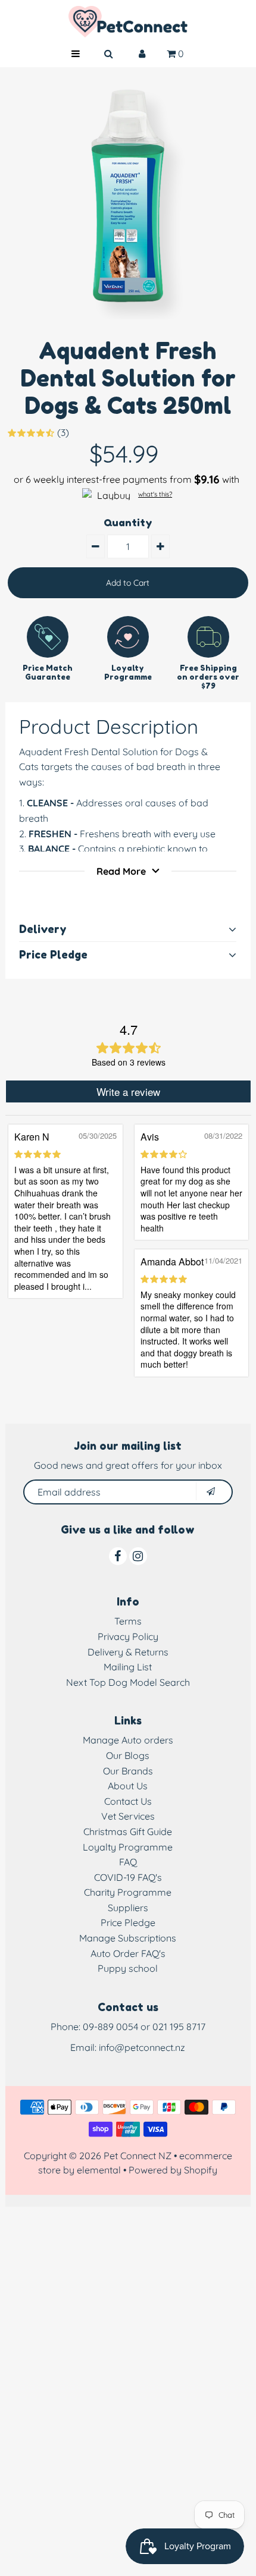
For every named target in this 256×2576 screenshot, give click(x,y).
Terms (128, 1621)
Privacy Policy (128, 1636)
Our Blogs (128, 1755)
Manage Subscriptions (128, 1938)
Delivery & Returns (128, 1652)
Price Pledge (128, 1922)
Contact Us (128, 1801)
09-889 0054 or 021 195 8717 (144, 2027)
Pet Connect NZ (138, 2156)
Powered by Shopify (173, 2170)
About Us (128, 1786)
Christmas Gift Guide (128, 1832)
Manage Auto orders (128, 1740)
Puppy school (128, 1968)
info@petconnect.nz (142, 2047)
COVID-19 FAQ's (128, 1877)
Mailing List (128, 1667)
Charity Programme (128, 1892)
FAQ (128, 1862)
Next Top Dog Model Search (128, 1682)
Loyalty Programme (128, 1847)
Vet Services (128, 1816)
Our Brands (128, 1771)
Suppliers (128, 1908)
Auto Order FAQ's (128, 1953)
